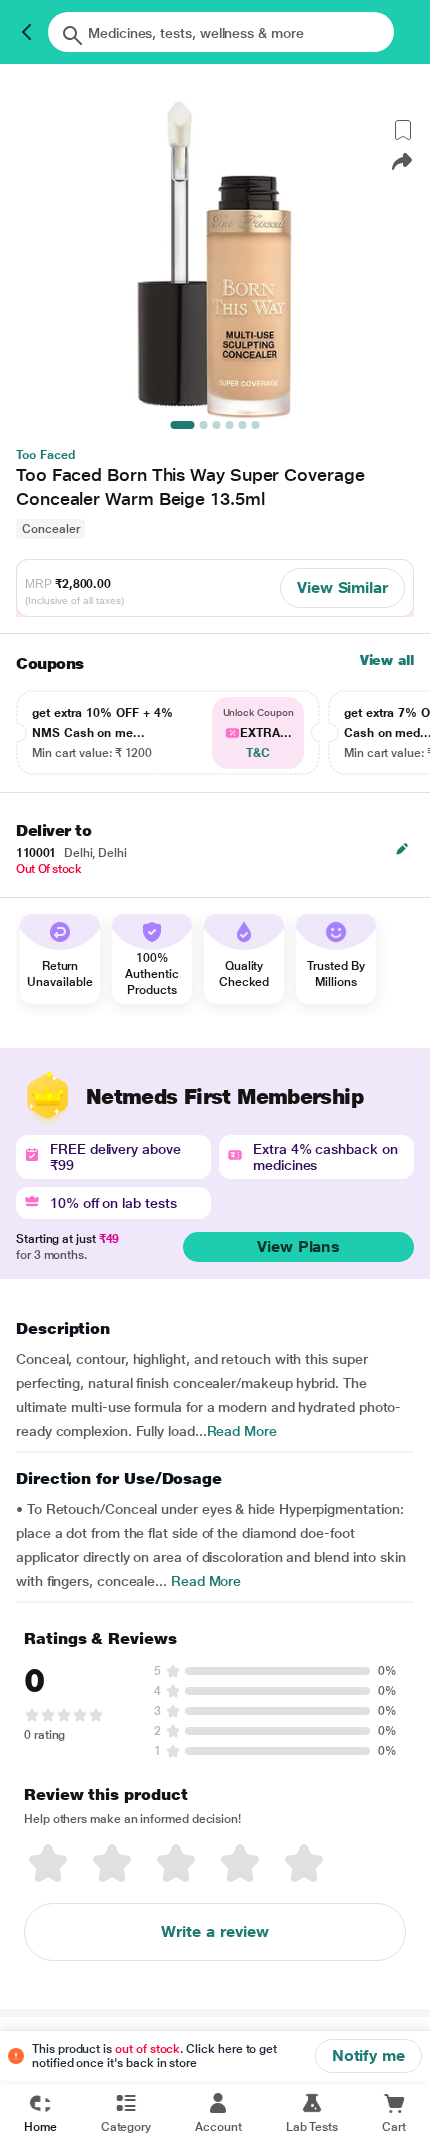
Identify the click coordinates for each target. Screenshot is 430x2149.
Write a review (215, 1931)
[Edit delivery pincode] (402, 849)
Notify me (368, 2055)
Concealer (50, 529)
